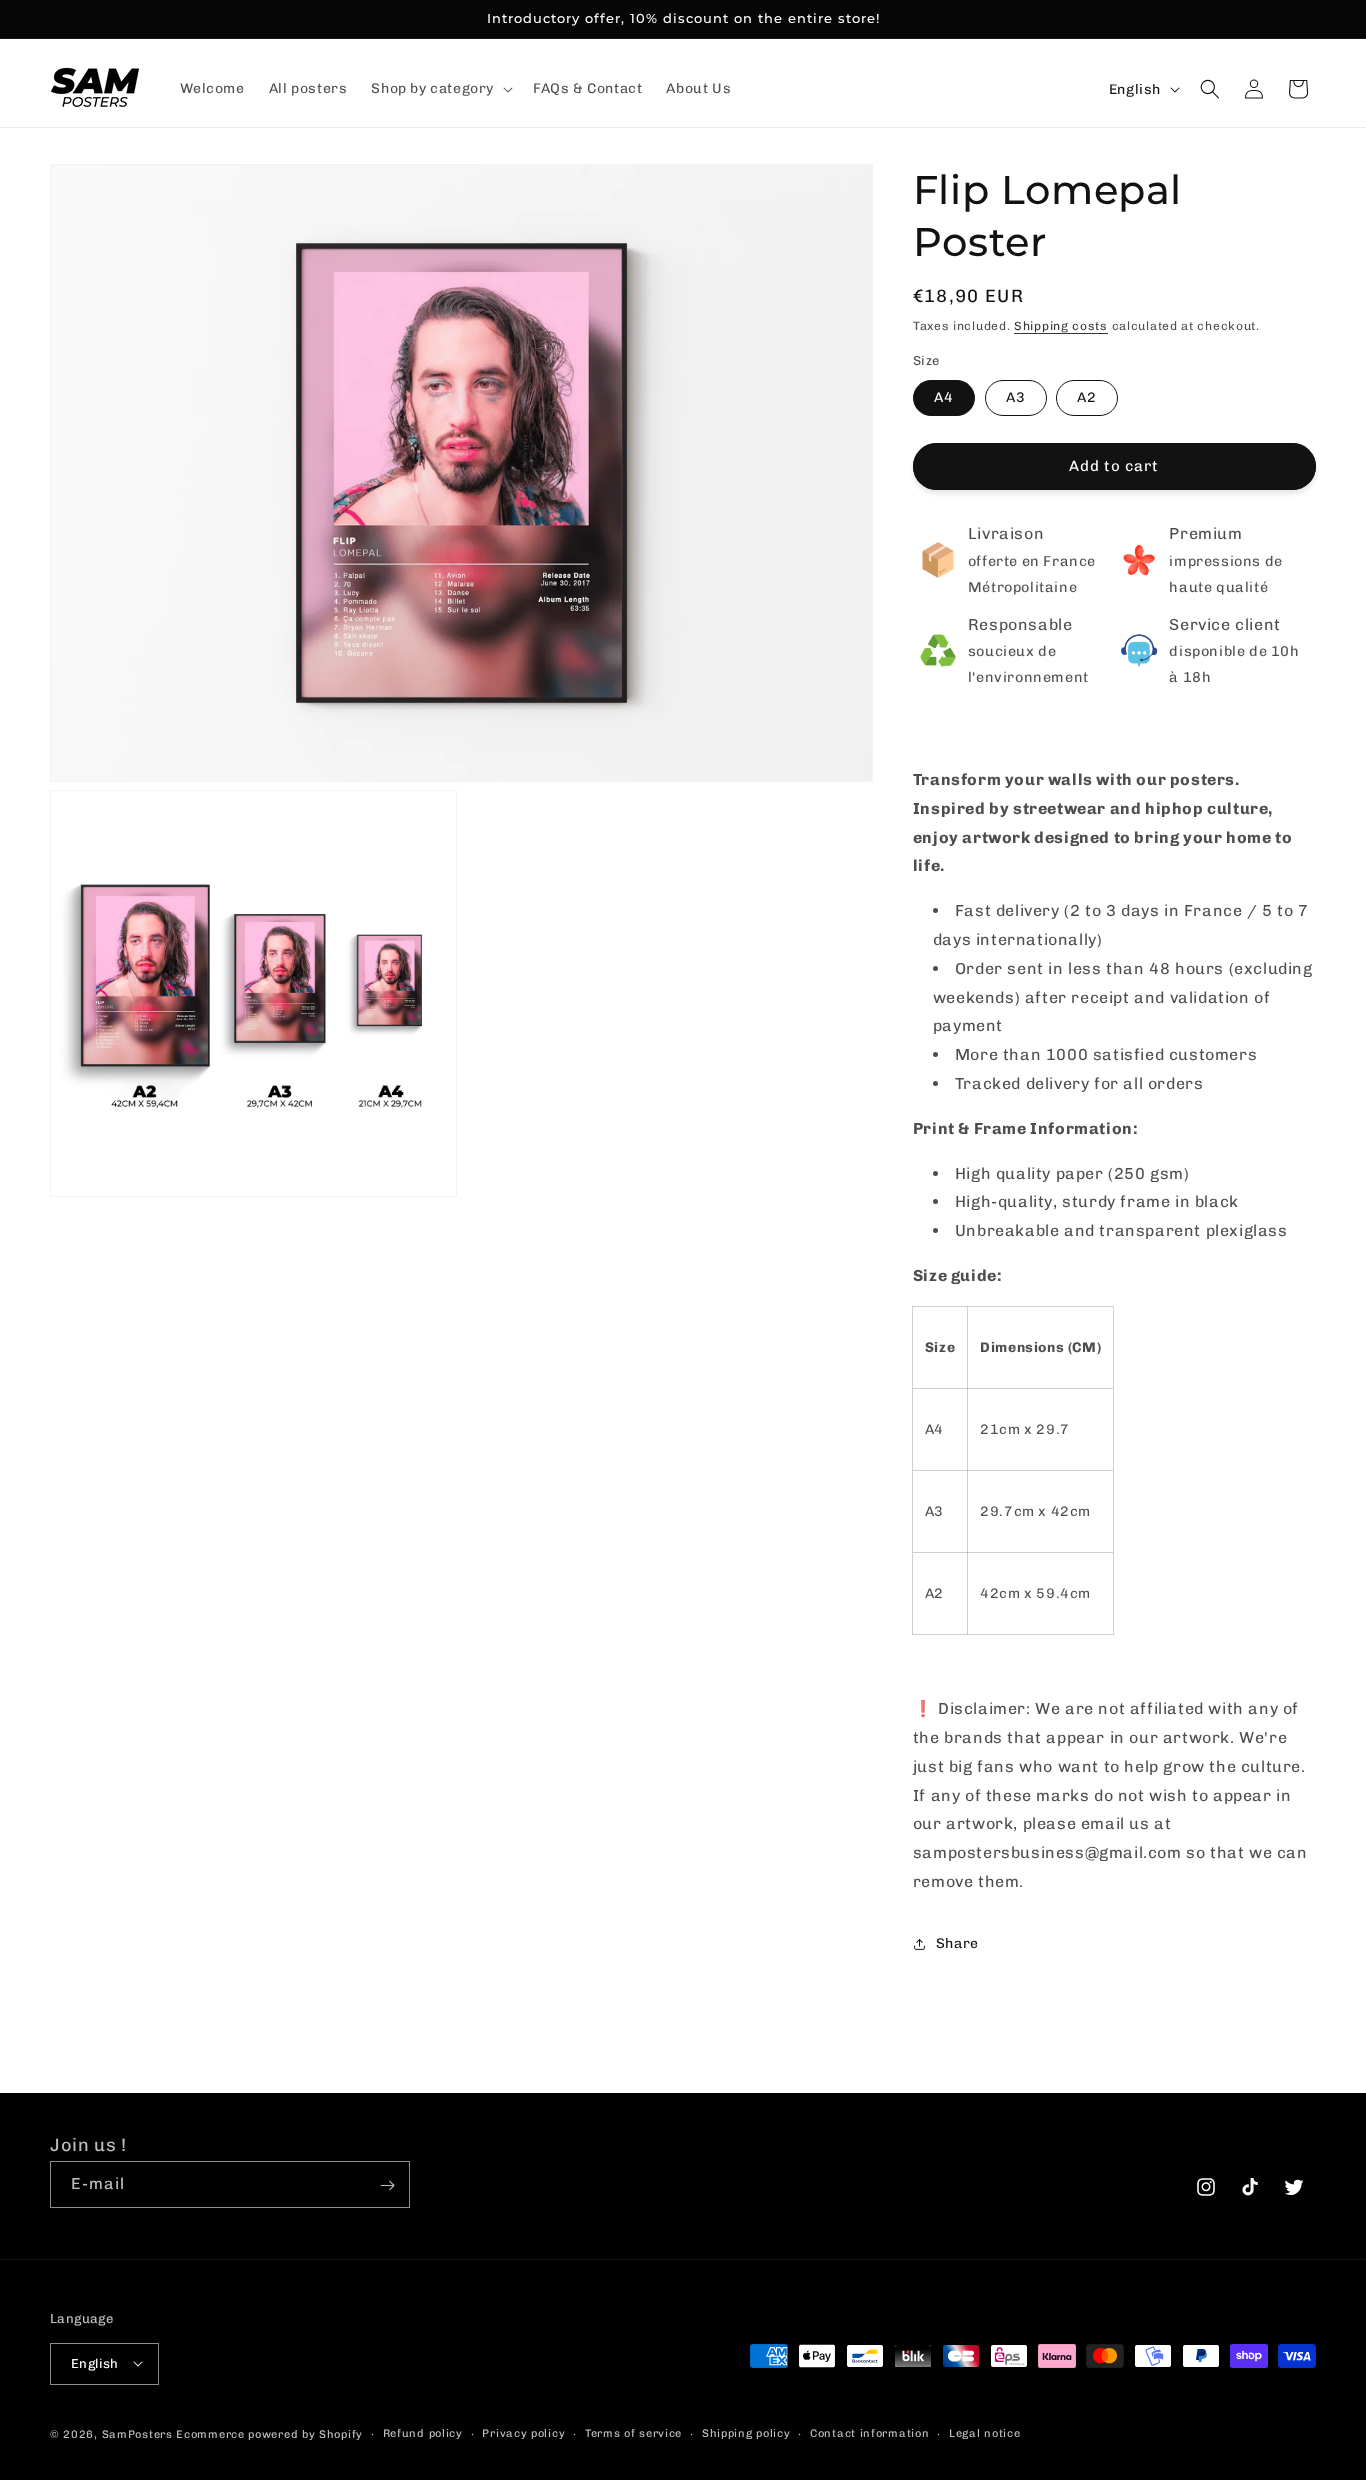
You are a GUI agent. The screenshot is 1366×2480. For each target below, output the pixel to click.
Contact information (869, 2432)
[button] (440, 89)
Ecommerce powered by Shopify (269, 2433)
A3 (1016, 397)
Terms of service (633, 2432)
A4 (944, 397)
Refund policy (423, 2432)
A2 (1087, 397)
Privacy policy (523, 2432)
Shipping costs (1061, 326)
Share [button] (957, 1943)
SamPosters (137, 2433)
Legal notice (984, 2432)
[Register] (387, 2185)
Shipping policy (746, 2432)
